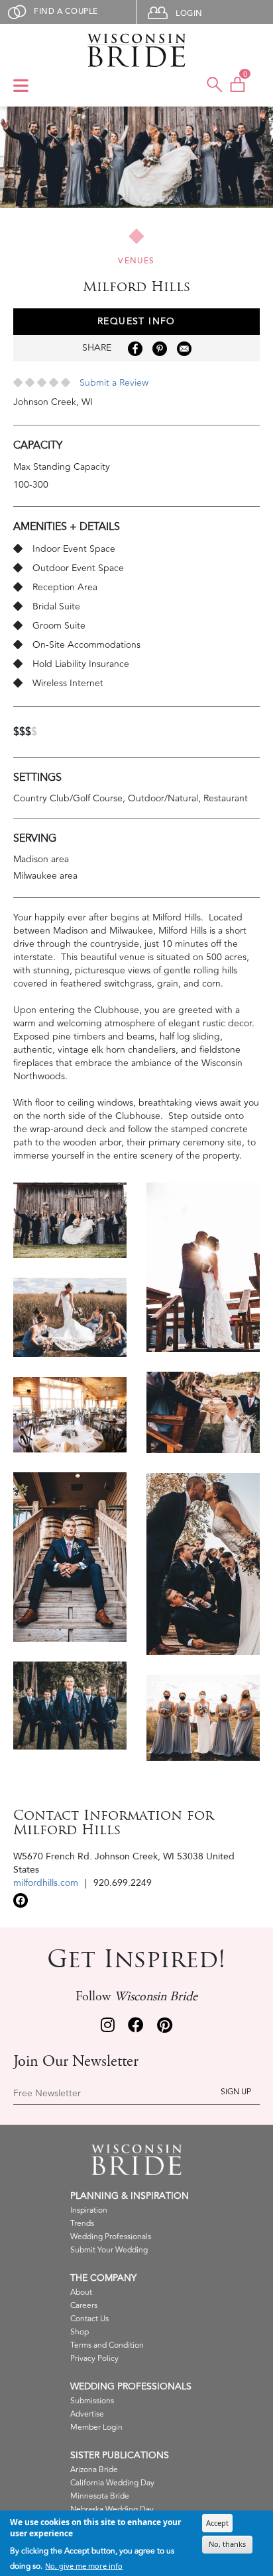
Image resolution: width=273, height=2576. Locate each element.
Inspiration (89, 2210)
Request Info (136, 321)
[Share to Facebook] (135, 349)
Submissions (92, 2401)
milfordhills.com (46, 1883)
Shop (80, 2332)
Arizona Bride (94, 2470)
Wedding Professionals (111, 2237)
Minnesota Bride (100, 2496)
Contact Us (89, 2319)
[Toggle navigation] (21, 87)
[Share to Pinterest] (160, 349)
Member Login (96, 2427)
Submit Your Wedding (109, 2250)
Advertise (87, 2414)
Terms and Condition (107, 2345)
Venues (136, 261)
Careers (84, 2306)
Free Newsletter (47, 2094)
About (81, 2292)
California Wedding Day (112, 2483)
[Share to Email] (184, 349)
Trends (82, 2224)
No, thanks (227, 2544)
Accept (217, 2523)
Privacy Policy (94, 2359)
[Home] (136, 50)
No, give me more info (84, 2566)
